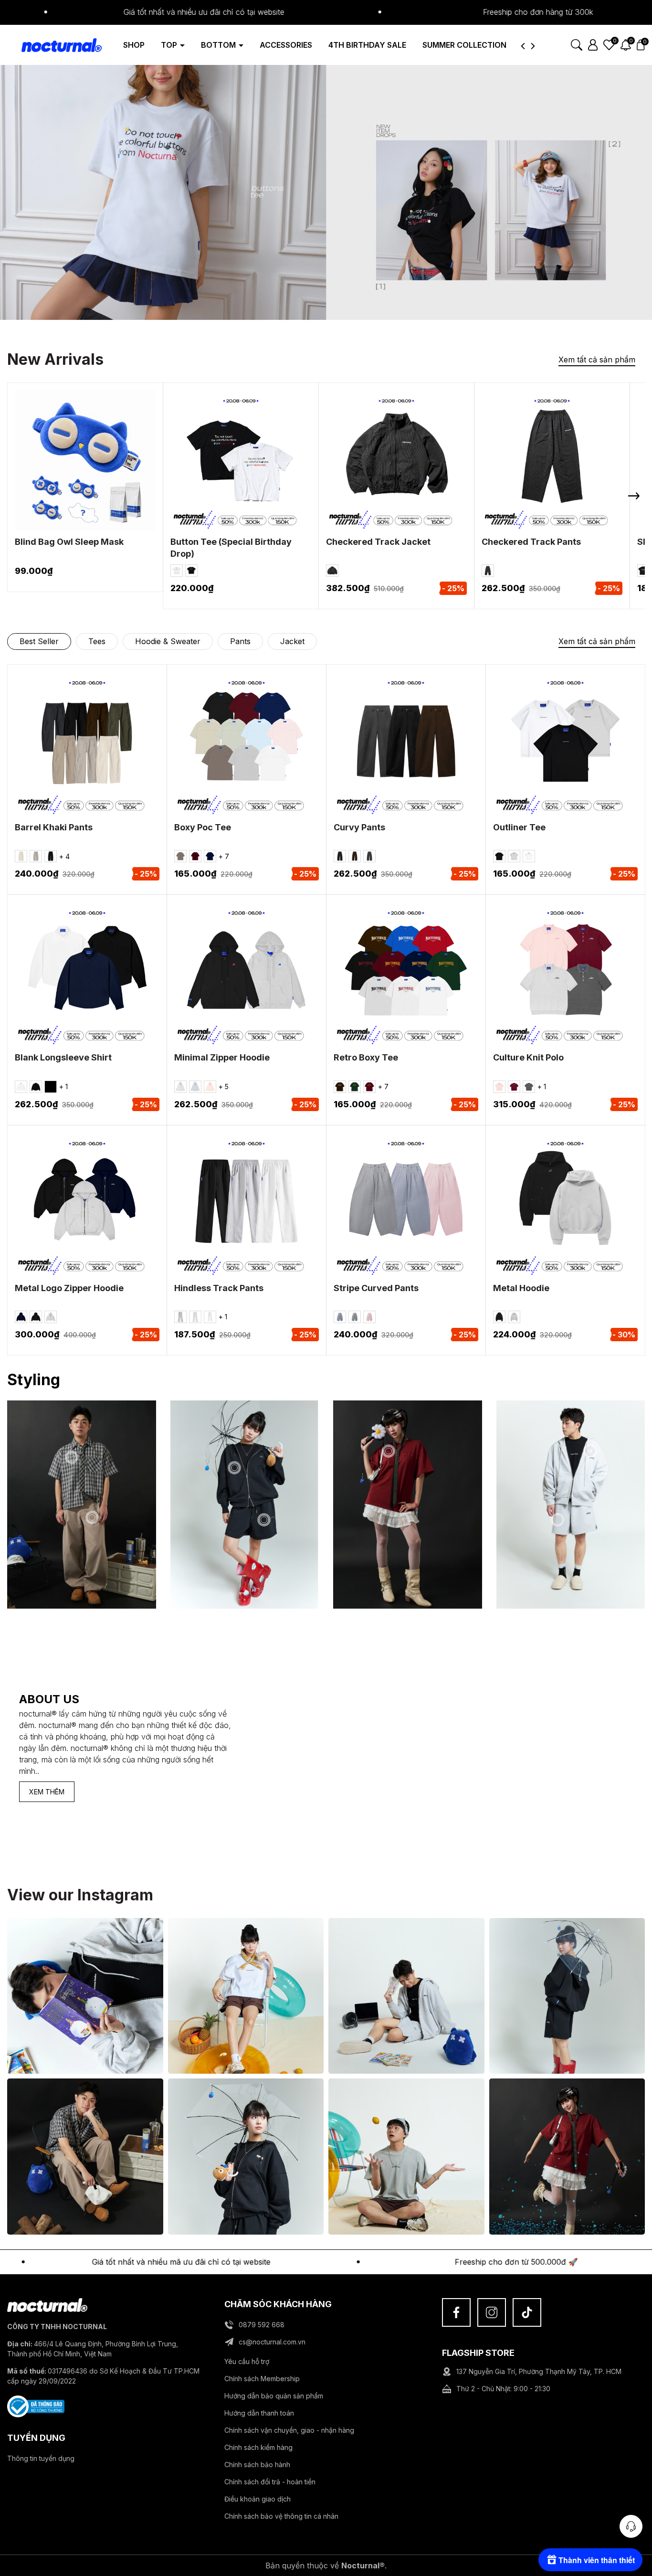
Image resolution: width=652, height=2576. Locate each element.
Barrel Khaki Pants (54, 827)
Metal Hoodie (521, 1288)
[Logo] (54, 44)
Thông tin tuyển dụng (41, 2458)
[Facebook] (456, 2312)
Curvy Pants (359, 827)
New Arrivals (55, 359)
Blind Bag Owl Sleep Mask (69, 542)
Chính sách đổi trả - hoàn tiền (270, 2482)
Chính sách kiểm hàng (258, 2447)
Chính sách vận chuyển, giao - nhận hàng (289, 2430)
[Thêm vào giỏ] (73, 475)
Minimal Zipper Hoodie (222, 1057)
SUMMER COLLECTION (464, 45)
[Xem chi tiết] (228, 475)
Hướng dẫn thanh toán (259, 2413)
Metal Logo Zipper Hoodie (69, 1288)
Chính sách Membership (262, 2379)
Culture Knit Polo (528, 1057)
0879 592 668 (262, 2325)
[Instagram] (492, 2312)
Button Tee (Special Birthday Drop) (231, 548)
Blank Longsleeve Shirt (63, 1057)
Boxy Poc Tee (203, 827)
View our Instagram (80, 1895)
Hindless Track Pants (219, 1288)
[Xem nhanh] (98, 475)
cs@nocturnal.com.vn (272, 2342)
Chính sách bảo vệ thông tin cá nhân (281, 2516)
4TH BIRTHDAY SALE (367, 45)
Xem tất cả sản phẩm (597, 360)
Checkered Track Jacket (378, 542)
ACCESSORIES (286, 45)
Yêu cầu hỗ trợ (247, 2361)
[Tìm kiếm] (577, 44)
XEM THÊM (47, 1792)
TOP (170, 45)
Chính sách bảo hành (257, 2465)
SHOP (134, 45)
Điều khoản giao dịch (258, 2499)
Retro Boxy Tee (366, 1057)
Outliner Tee (519, 827)
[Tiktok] (527, 2312)
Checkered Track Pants (531, 542)
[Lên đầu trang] (631, 2500)
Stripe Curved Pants (376, 1288)
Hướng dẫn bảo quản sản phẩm (274, 2396)
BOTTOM (219, 45)
